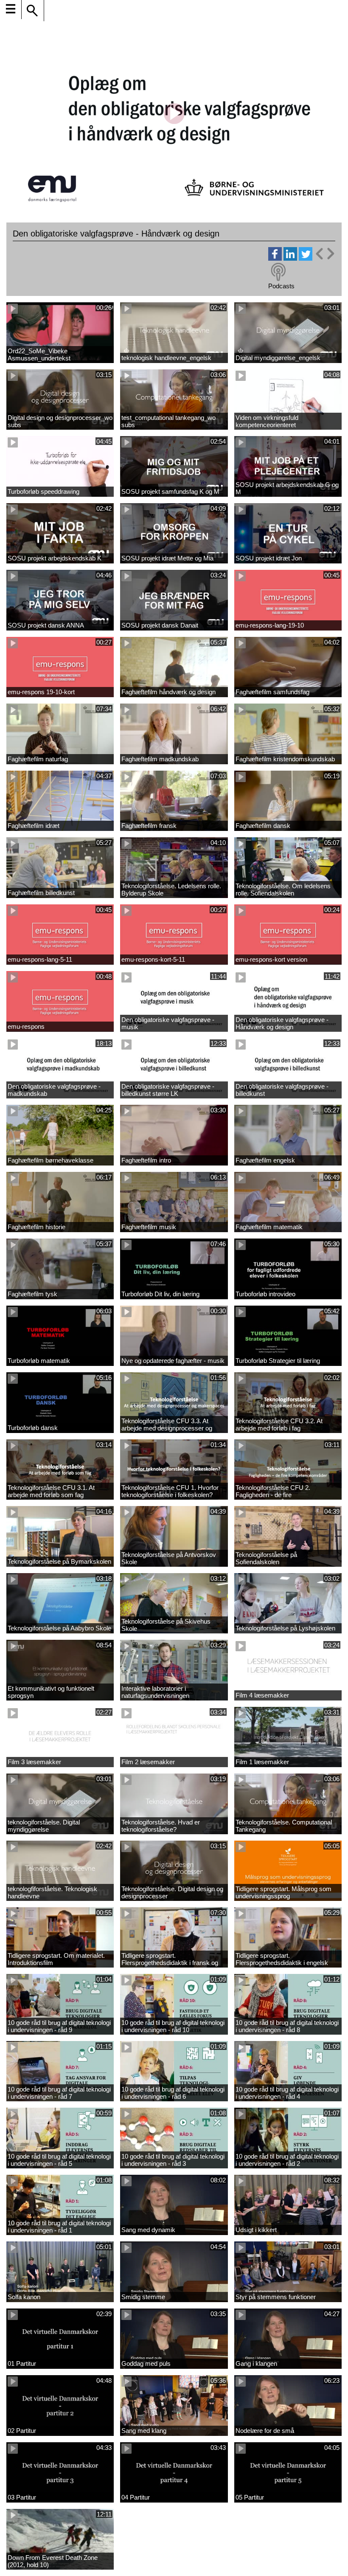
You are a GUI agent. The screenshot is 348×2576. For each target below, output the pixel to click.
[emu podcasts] (278, 272)
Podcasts (281, 286)
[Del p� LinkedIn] (290, 258)
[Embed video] (325, 254)
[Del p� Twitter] (306, 258)
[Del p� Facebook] (275, 258)
